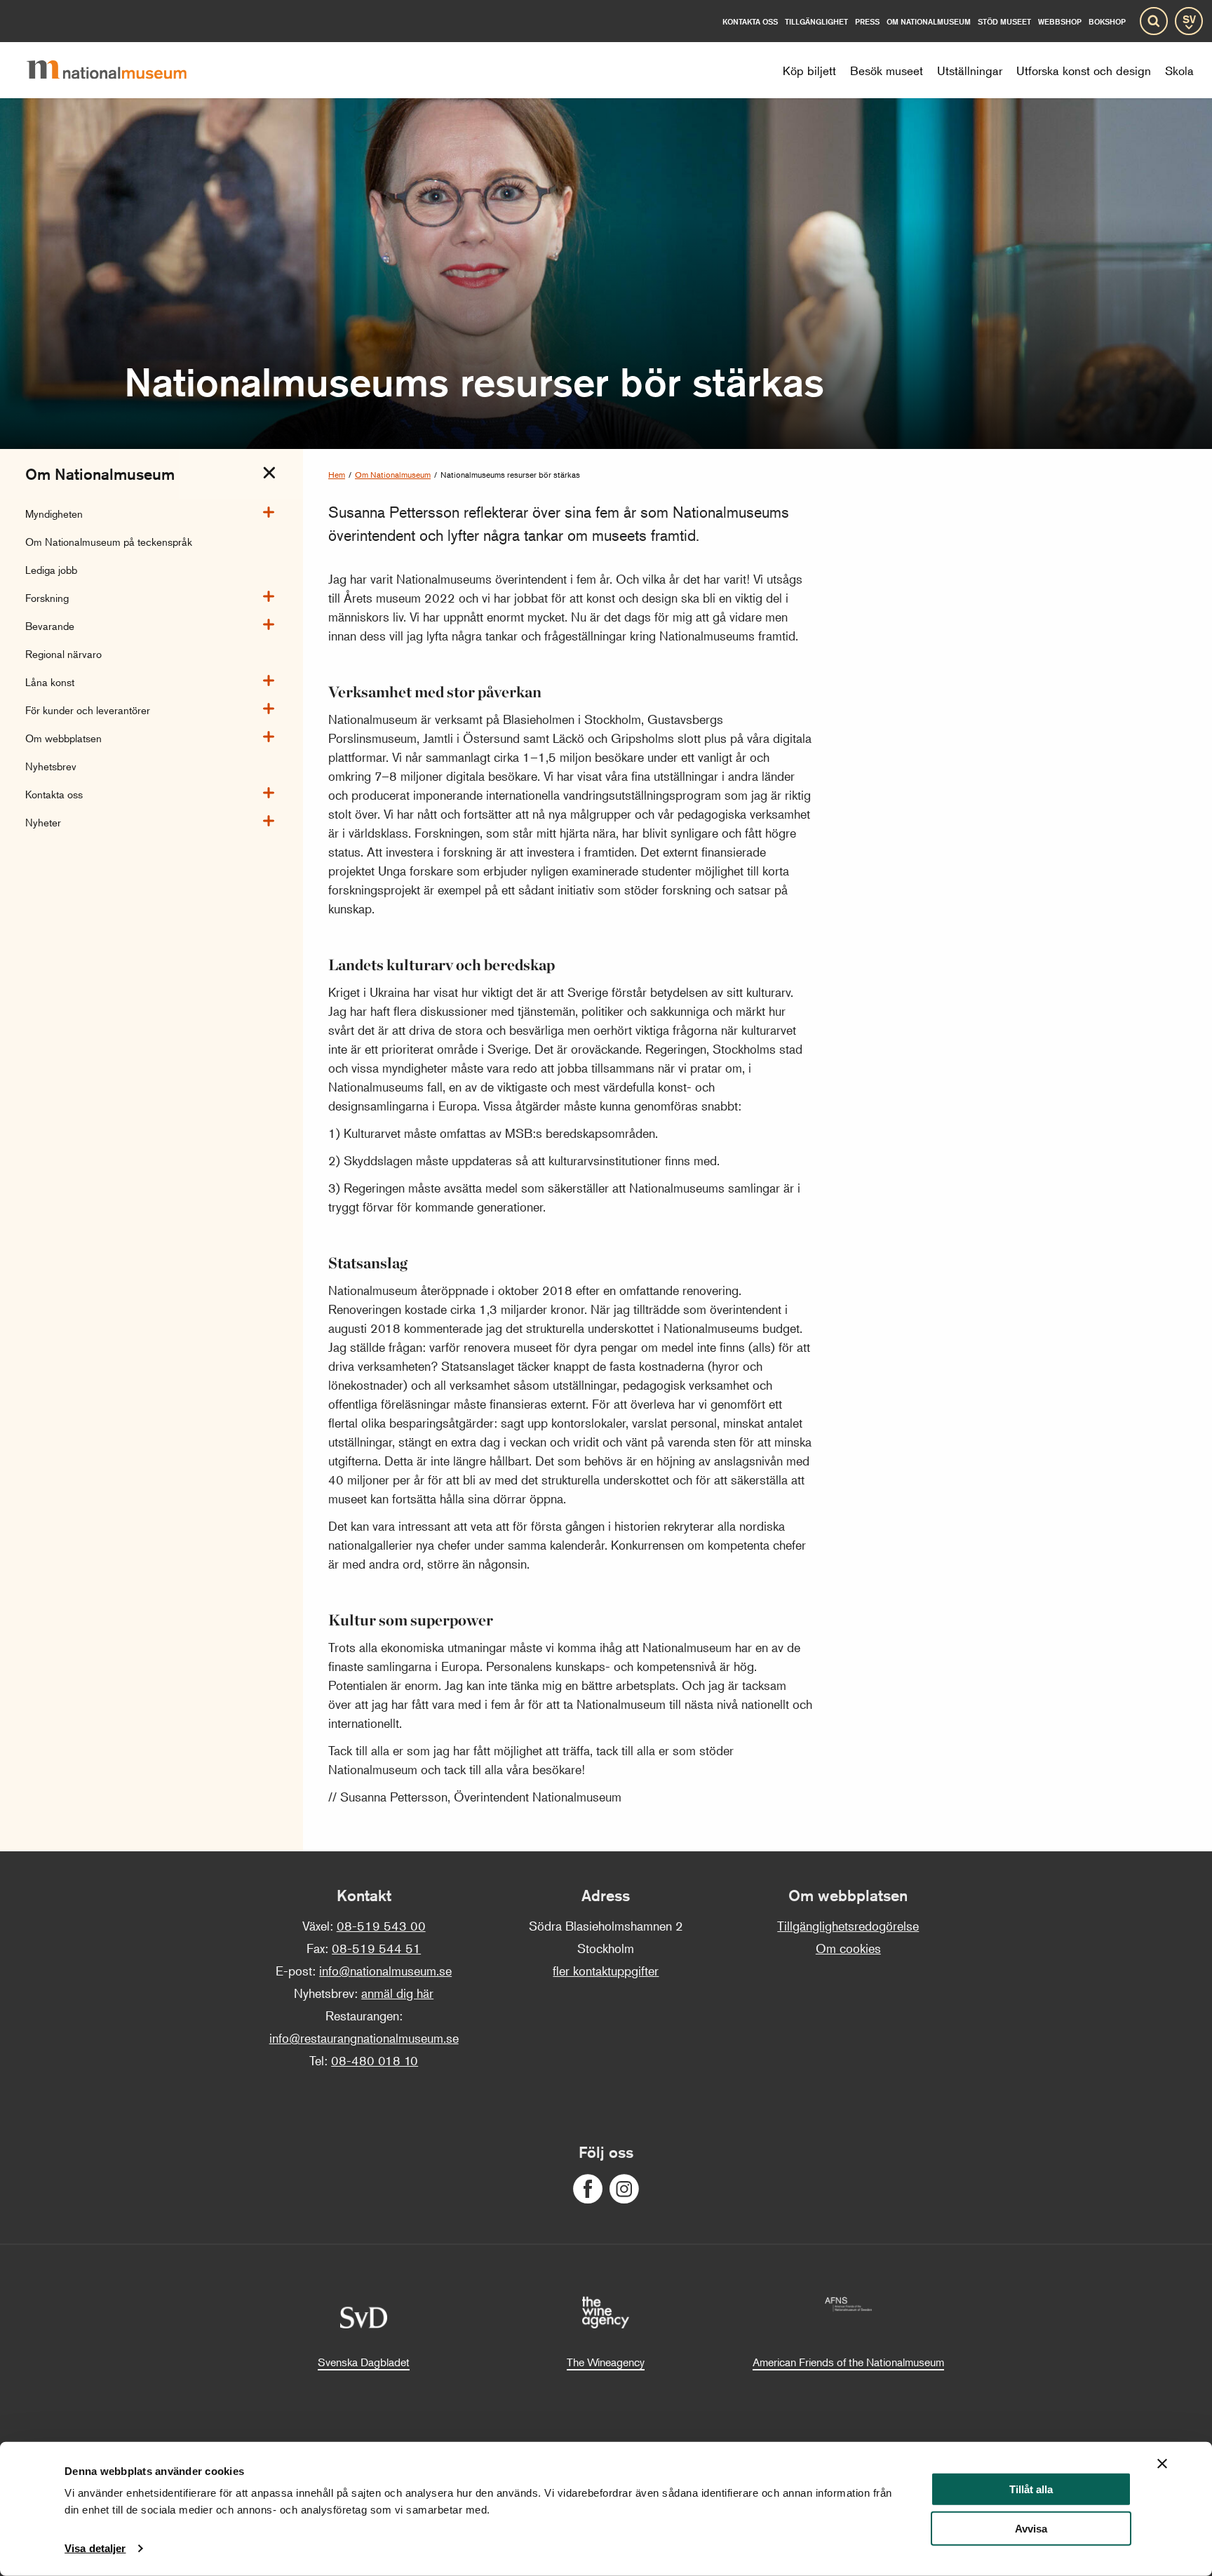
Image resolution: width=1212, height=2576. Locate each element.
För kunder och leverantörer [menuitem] (88, 710)
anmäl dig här (397, 1993)
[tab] (269, 473)
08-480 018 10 (375, 2060)
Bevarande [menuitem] (50, 625)
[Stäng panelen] (1162, 2464)
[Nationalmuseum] (118, 70)
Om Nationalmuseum (393, 475)
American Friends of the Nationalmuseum (848, 2362)
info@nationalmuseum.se (385, 1971)
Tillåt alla (1031, 2489)
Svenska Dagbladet (364, 2362)
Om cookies (848, 1948)
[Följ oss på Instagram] (624, 2189)
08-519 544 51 (376, 1948)
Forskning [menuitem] (47, 597)
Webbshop (1060, 21)
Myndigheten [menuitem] (54, 513)
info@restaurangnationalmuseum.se (364, 2038)
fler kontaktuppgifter (606, 1971)
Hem (337, 475)
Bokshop (1107, 21)
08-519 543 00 (381, 1926)
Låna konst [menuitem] (50, 682)
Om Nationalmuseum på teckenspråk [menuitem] (109, 541)
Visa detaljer (95, 2548)
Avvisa (1031, 2529)
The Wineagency (606, 2362)
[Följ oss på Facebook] (588, 2189)
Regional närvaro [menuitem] (63, 653)
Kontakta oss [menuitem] (54, 794)
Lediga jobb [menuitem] (51, 569)
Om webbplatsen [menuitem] (63, 738)
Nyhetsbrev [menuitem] (51, 766)
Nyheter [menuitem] (43, 822)
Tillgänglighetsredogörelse (848, 1926)
